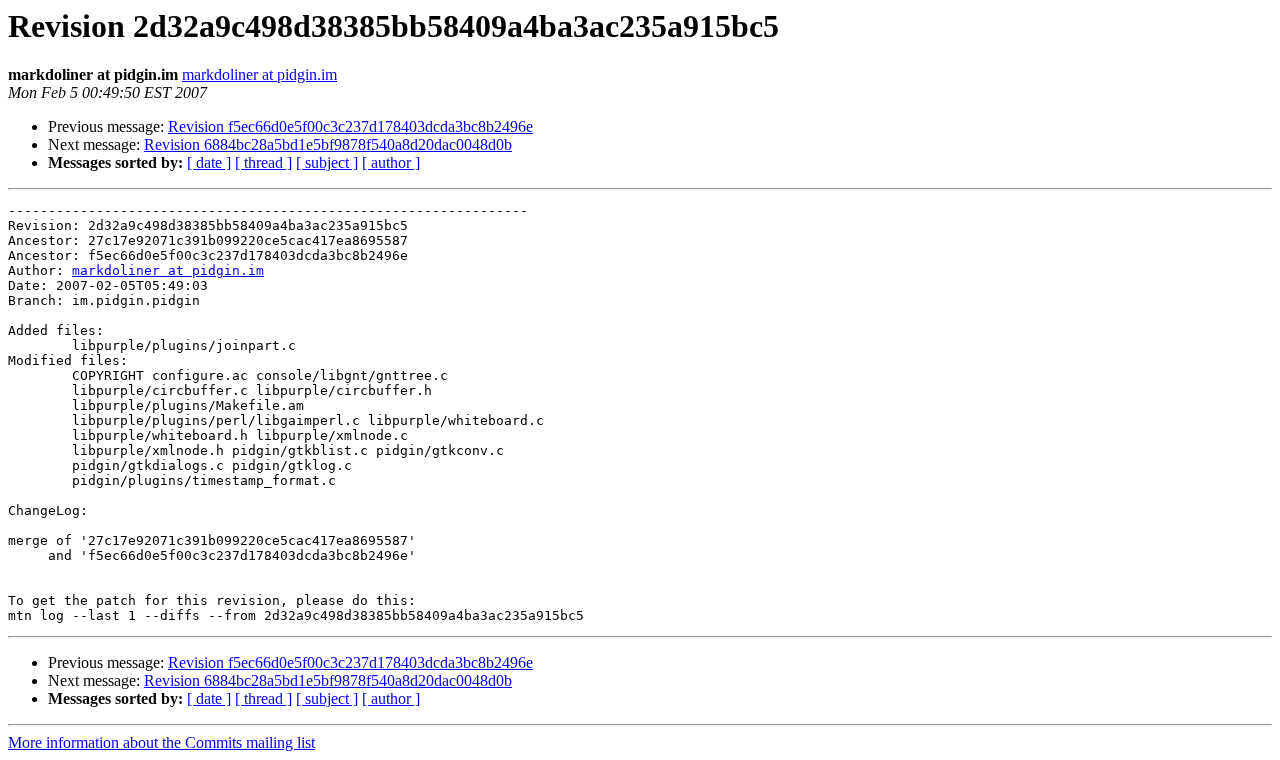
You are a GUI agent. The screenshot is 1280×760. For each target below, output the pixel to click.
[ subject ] (327, 162)
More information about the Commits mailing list (161, 742)
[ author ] (391, 162)
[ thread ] (263, 162)
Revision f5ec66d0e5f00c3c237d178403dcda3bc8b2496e (350, 126)
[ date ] (209, 162)
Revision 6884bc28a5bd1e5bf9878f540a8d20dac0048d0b (328, 144)
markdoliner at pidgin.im (259, 74)
